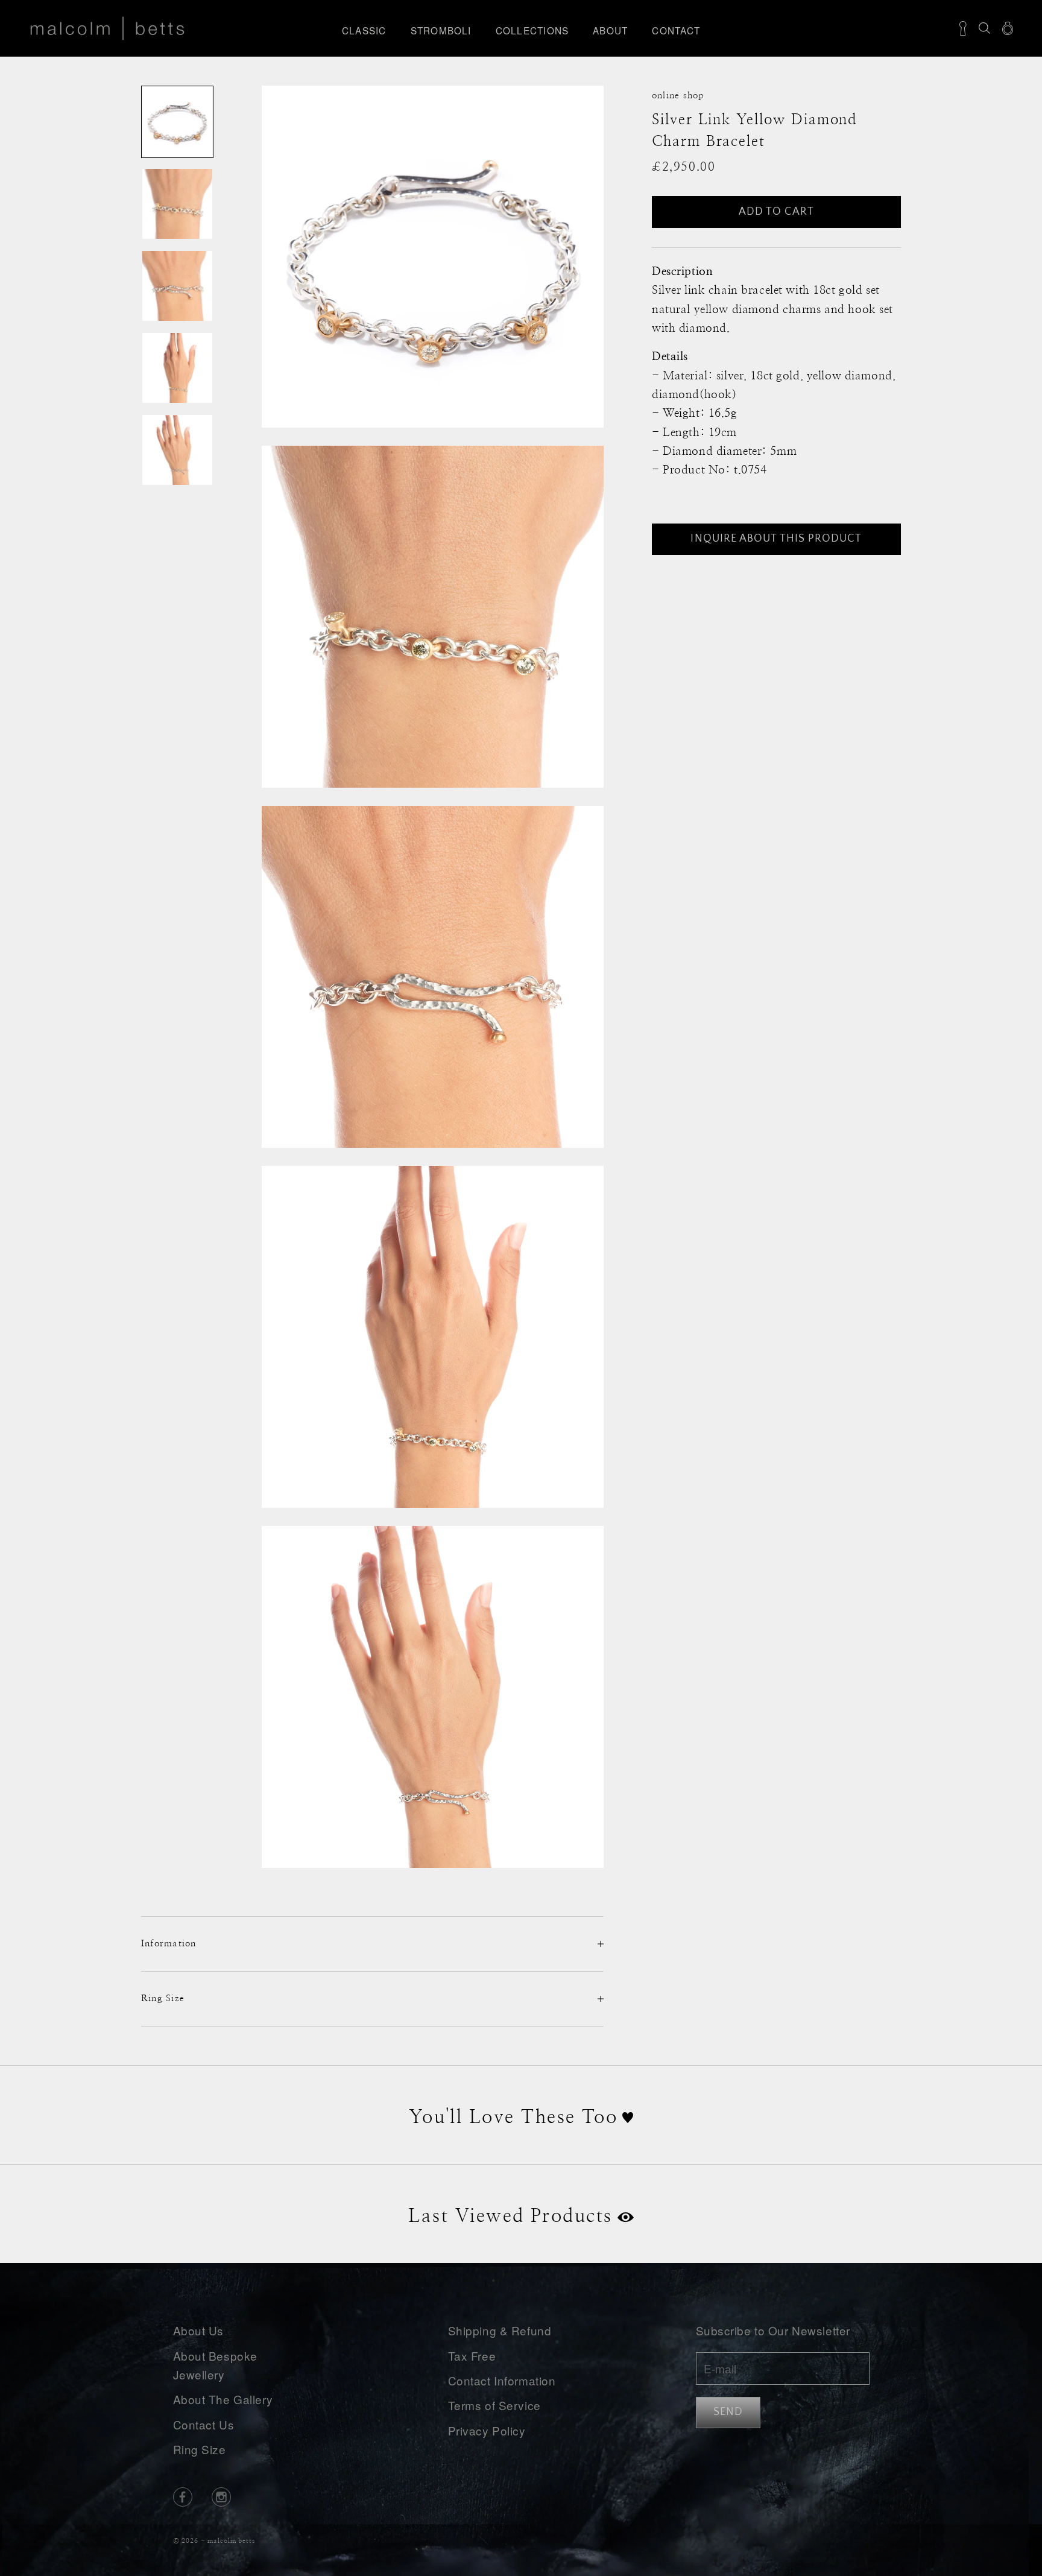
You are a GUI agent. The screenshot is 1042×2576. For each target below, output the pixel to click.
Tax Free (472, 2356)
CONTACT (676, 30)
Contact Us (204, 2424)
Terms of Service (494, 2405)
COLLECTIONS (532, 30)
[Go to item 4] (177, 368)
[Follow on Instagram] (221, 2497)
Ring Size (200, 2449)
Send (728, 2412)
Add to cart (777, 212)
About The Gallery (223, 2399)
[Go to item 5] (177, 450)
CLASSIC (364, 30)
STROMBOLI (441, 30)
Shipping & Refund (500, 2330)
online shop (678, 96)
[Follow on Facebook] (183, 2497)
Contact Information (502, 2380)
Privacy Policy (487, 2430)
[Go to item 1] (177, 122)
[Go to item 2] (177, 204)
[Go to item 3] (177, 286)
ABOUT (610, 30)
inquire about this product (776, 539)
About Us (199, 2330)
